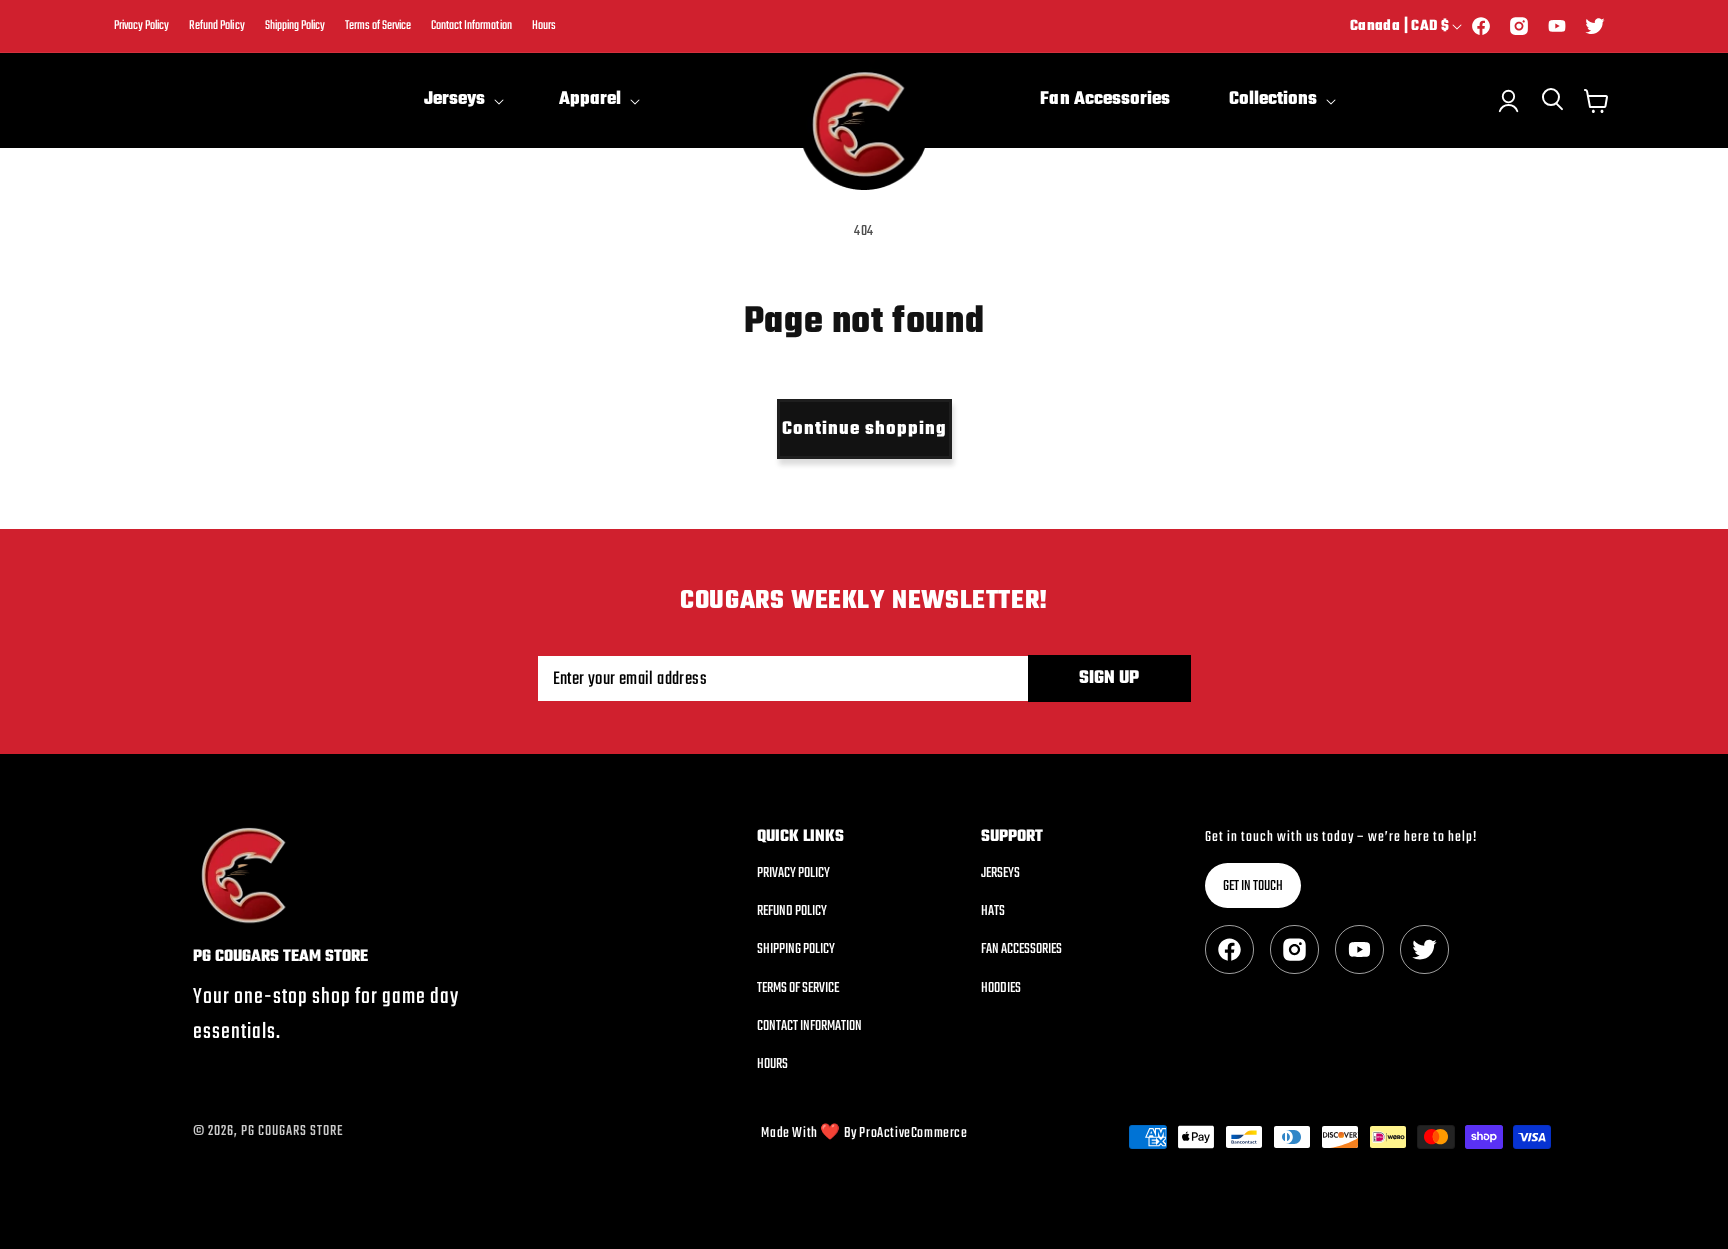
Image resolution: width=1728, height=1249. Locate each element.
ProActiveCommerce (913, 1133)
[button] (462, 100)
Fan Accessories (1021, 949)
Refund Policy (216, 26)
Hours (544, 26)
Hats (993, 911)
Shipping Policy (295, 26)
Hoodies (1001, 988)
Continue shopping (864, 429)
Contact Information (471, 26)
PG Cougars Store (292, 1131)
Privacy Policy (141, 26)
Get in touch (1253, 886)
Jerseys (1000, 874)
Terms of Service (378, 26)
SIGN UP (1109, 678)
